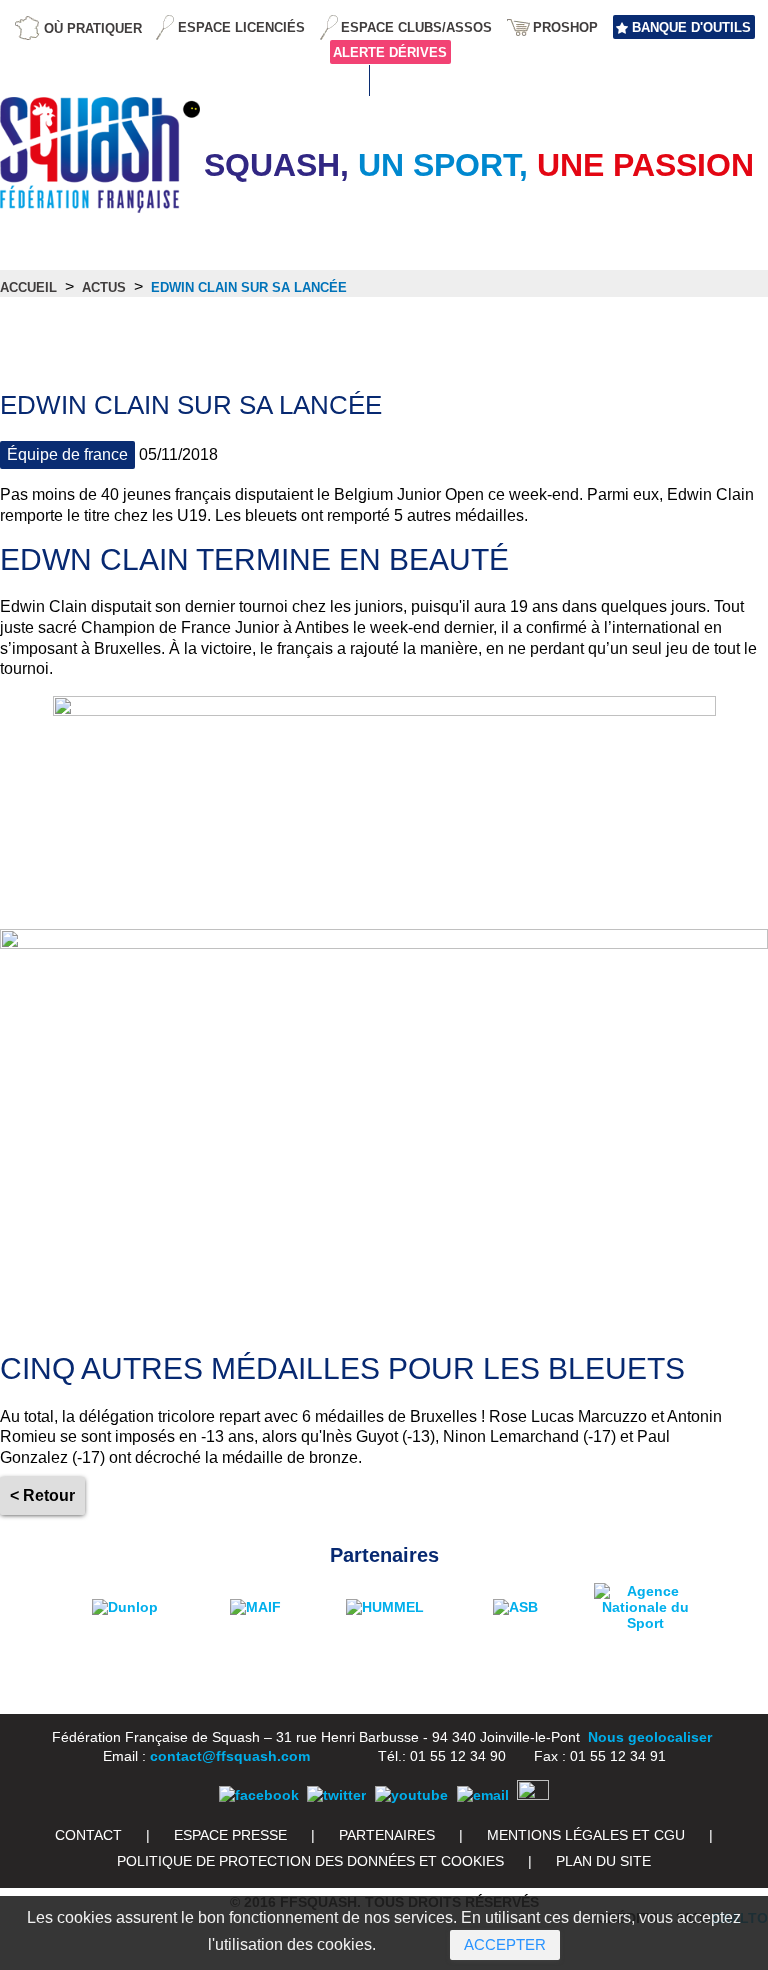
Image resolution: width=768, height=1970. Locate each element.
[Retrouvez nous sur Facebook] (259, 1795)
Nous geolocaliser (650, 1737)
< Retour (42, 1495)
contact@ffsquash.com (230, 1756)
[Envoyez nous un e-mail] (483, 1795)
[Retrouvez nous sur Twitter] (336, 1795)
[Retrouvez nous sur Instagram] (533, 1795)
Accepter (505, 1944)
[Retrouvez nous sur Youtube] (411, 1795)
